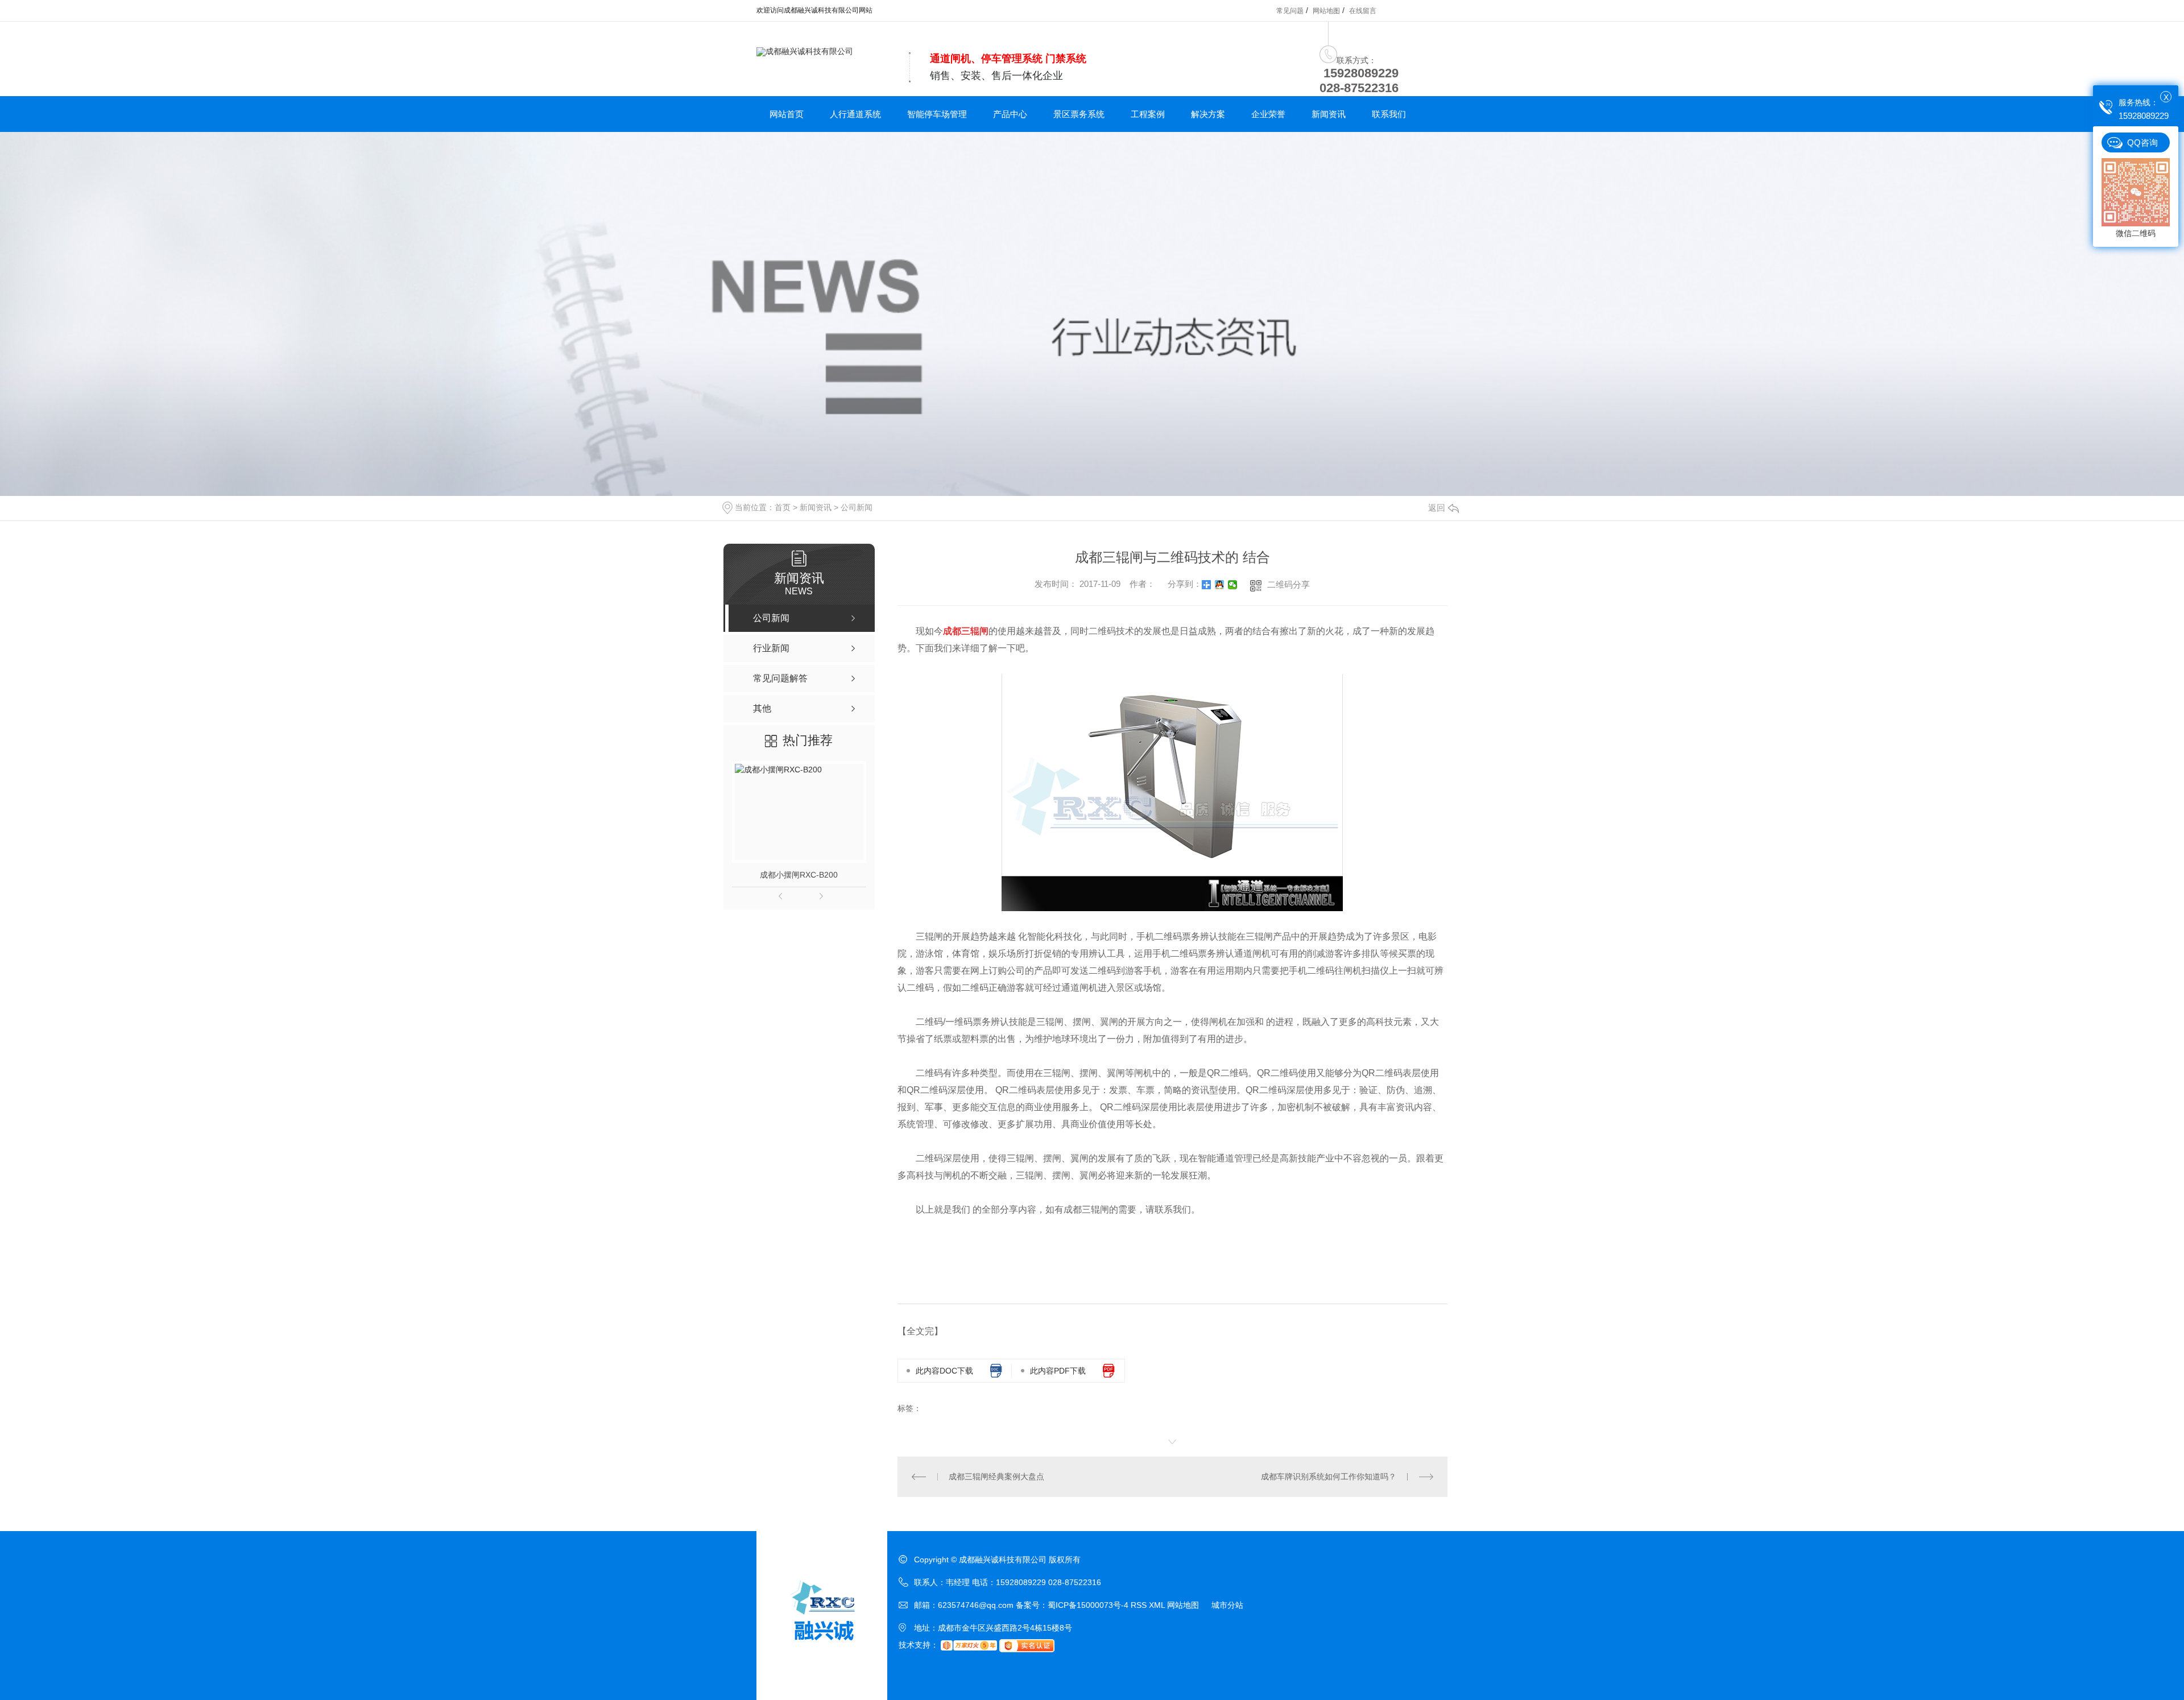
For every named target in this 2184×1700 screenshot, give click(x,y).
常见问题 (1290, 11)
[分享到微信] (1233, 585)
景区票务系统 (1079, 114)
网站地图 (1326, 11)
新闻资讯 (1329, 114)
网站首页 (787, 114)
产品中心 (1010, 114)
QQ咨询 (2142, 142)
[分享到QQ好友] (1220, 585)
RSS (1140, 1605)
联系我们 (1389, 114)
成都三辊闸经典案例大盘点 (996, 1476)
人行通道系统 (855, 114)
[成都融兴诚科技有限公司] (805, 51)
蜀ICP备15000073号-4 (1088, 1605)
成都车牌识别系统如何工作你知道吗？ (1329, 1476)
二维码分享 (1289, 584)
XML (1158, 1605)
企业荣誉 (1268, 114)
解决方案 (1208, 114)
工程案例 (1148, 114)
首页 (783, 507)
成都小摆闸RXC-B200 (799, 875)
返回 (1437, 508)
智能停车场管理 (937, 114)
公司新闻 (857, 507)
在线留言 (1363, 11)
